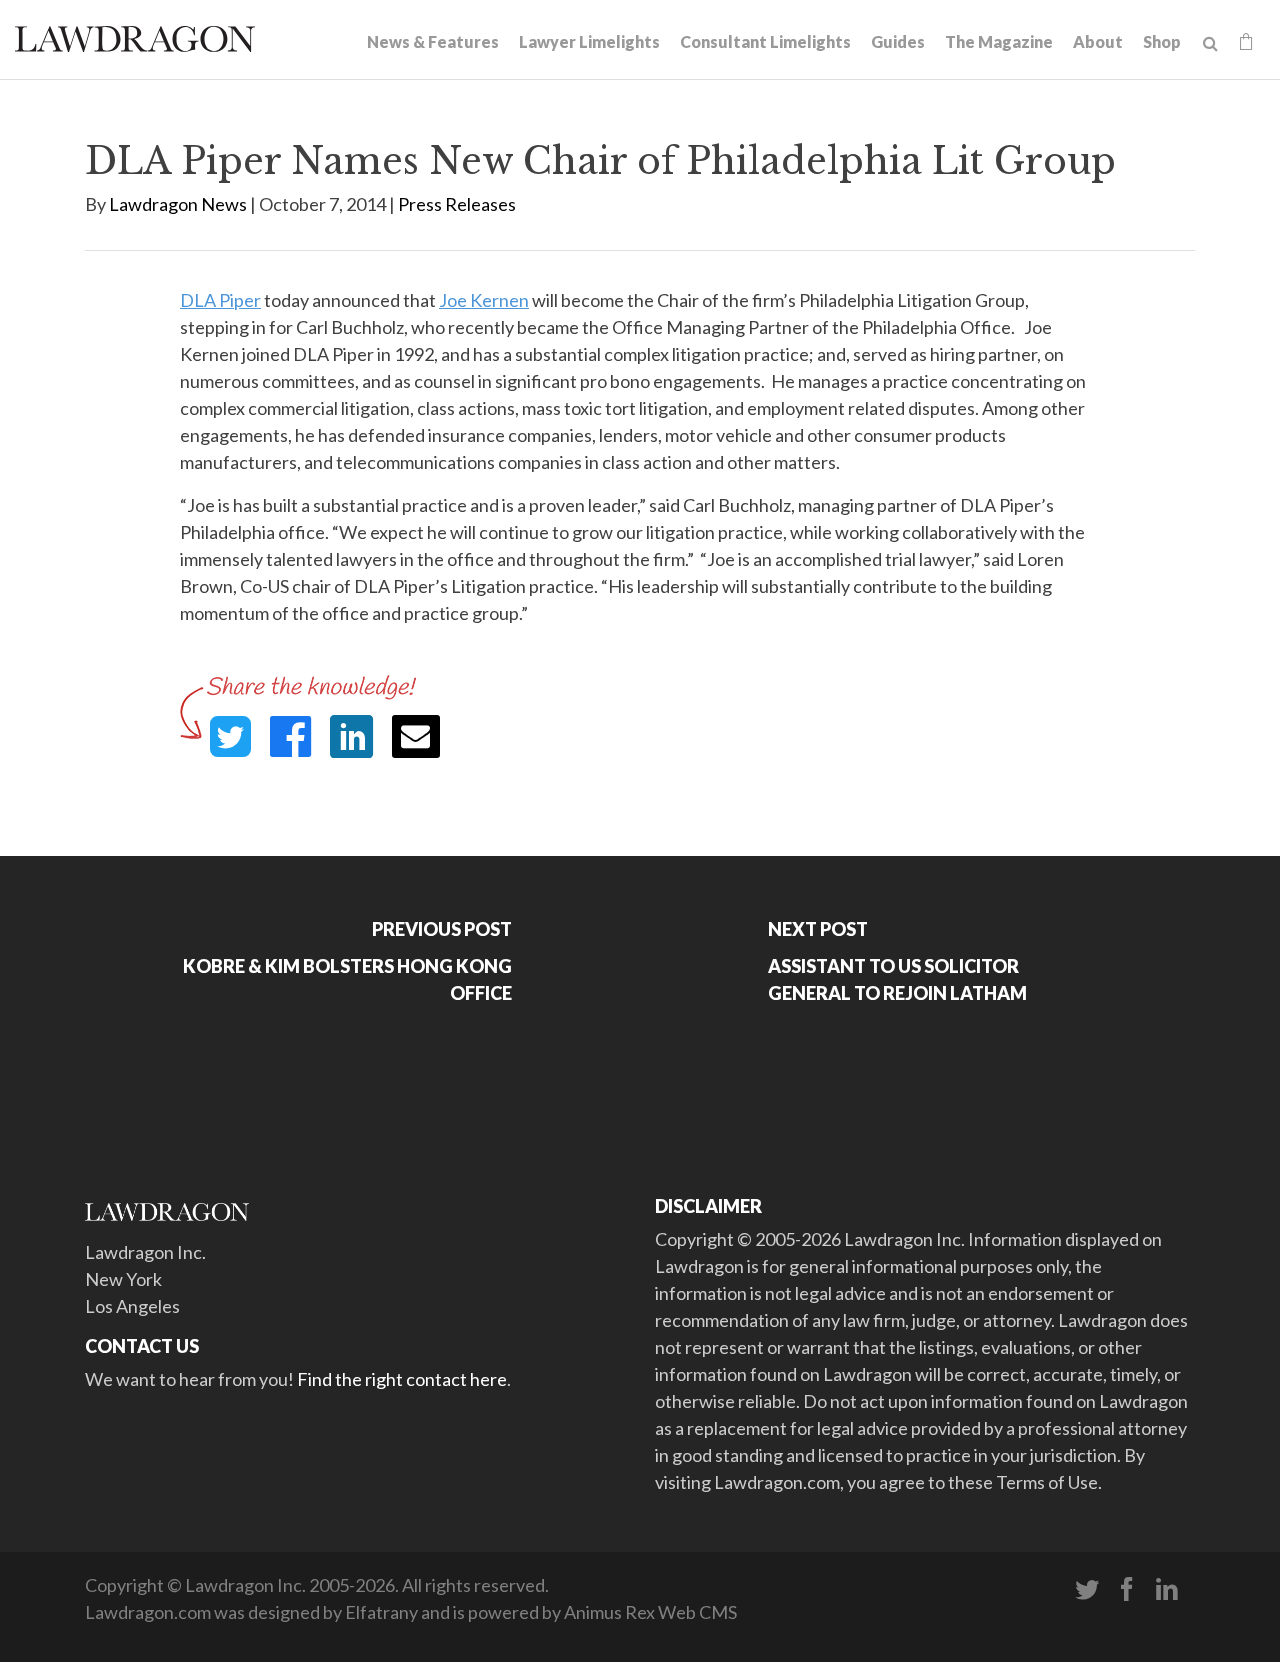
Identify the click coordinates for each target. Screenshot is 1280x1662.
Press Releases (457, 204)
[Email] (416, 736)
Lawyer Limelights (589, 41)
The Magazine (999, 41)
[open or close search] (1210, 44)
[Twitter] (1087, 1590)
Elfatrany (381, 1612)
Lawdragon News (178, 204)
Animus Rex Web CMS (650, 1612)
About (1098, 41)
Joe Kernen (484, 300)
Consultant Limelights (765, 41)
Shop (1162, 41)
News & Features (433, 41)
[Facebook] (1127, 1590)
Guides (898, 41)
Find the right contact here (402, 1379)
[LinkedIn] (1167, 1590)
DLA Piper (220, 300)
